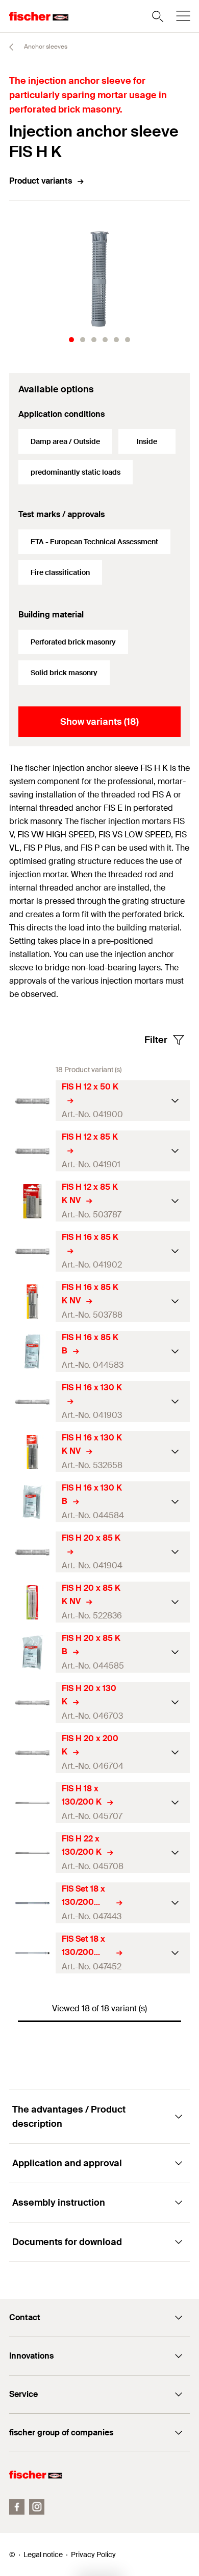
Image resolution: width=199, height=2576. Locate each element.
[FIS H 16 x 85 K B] (32, 1352)
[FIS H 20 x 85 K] (32, 1552)
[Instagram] (37, 2507)
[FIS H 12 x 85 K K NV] (32, 1201)
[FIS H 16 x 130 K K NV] (32, 1452)
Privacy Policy (93, 2555)
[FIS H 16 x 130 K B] (32, 1502)
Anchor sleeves (45, 47)
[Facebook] (17, 2507)
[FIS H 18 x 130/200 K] (32, 1803)
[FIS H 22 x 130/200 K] (32, 1853)
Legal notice (43, 2555)
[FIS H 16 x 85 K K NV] (32, 1302)
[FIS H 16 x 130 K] (32, 1402)
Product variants (41, 181)
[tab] (71, 340)
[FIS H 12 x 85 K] (32, 1151)
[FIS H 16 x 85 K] (32, 1251)
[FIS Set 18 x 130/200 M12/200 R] (32, 1953)
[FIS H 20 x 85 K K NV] (32, 1602)
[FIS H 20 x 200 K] (32, 1753)
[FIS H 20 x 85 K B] (32, 1652)
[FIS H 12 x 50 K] (32, 1101)
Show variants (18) (99, 722)
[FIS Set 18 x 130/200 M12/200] (32, 1903)
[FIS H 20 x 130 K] (32, 1703)
